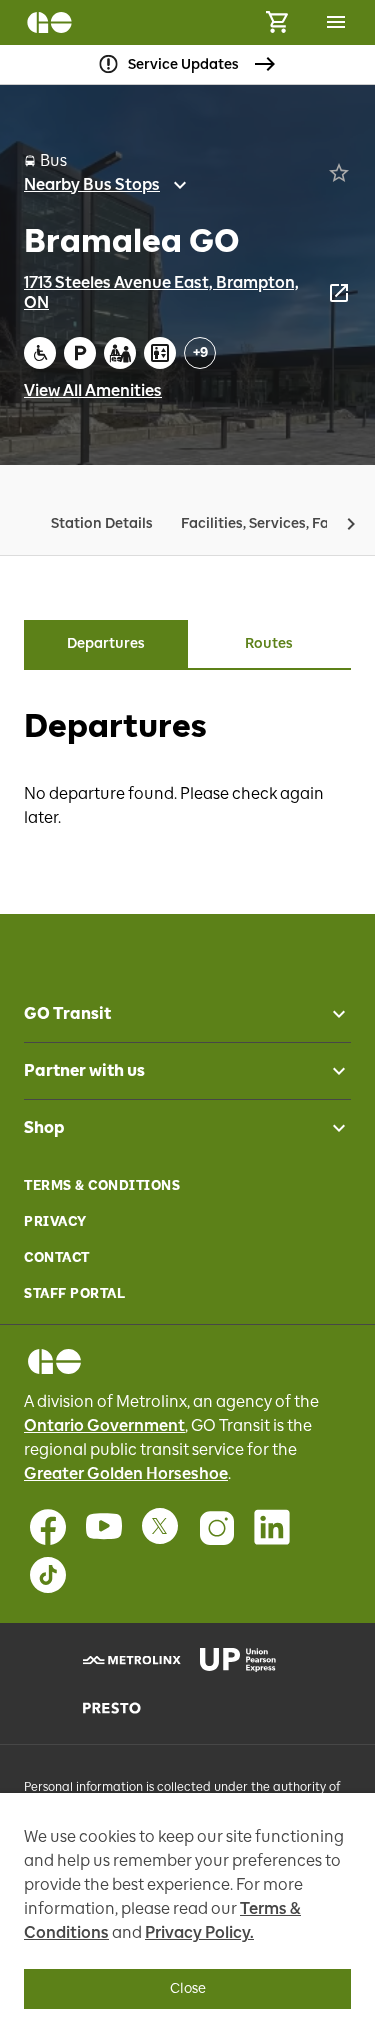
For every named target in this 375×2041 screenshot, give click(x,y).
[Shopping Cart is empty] (277, 22)
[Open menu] (336, 22)
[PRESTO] (129, 1708)
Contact (57, 1257)
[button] (351, 524)
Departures (106, 643)
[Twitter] (160, 1527)
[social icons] (54, 1361)
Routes (269, 643)
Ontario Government (104, 1425)
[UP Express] (246, 1660)
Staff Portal (74, 1293)
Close (188, 1988)
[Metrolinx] (129, 1660)
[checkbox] (331, 1014)
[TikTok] (48, 1575)
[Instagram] (216, 1527)
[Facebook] (48, 1527)
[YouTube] (104, 1527)
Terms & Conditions (102, 1185)
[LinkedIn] (272, 1527)
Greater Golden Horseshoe (126, 1473)
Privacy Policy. (199, 1932)
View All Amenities (93, 390)
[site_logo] (49, 22)
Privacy (55, 1221)
